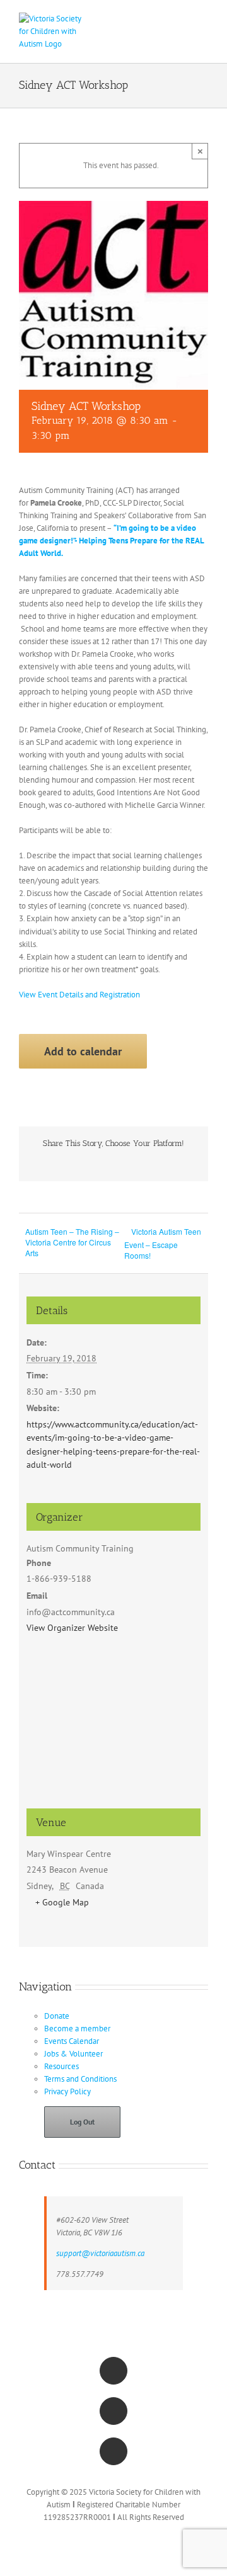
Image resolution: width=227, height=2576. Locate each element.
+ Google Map (62, 1902)
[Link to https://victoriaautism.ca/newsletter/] (113, 2451)
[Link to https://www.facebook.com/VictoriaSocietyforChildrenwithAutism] (113, 2371)
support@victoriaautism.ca (100, 2253)
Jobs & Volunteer (73, 2054)
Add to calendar (83, 1051)
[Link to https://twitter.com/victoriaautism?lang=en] (113, 2411)
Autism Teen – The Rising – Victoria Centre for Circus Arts (72, 1242)
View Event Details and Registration (79, 995)
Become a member (77, 2028)
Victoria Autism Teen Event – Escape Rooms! (163, 1243)
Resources (61, 2066)
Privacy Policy (67, 2091)
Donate (57, 2016)
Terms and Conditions (80, 2079)
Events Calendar (72, 2041)
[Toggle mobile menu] (203, 19)
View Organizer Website (72, 1628)
